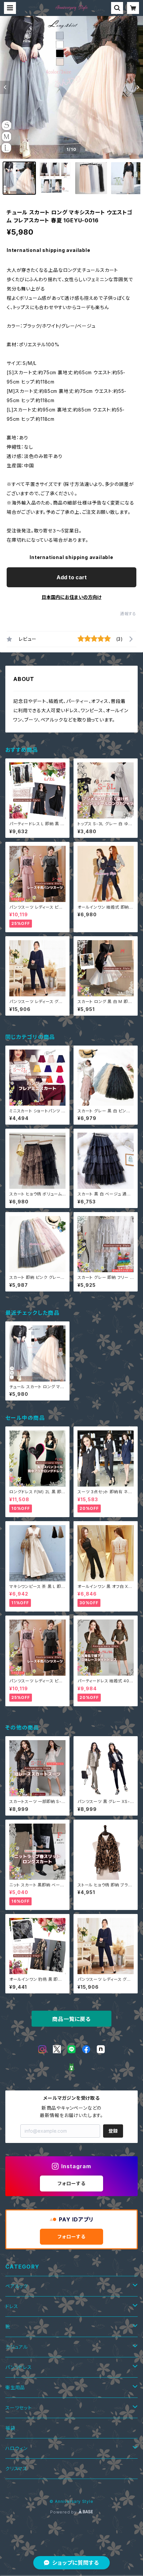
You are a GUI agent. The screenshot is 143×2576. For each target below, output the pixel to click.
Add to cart (72, 577)
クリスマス (16, 2468)
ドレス (12, 2306)
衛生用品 (15, 2387)
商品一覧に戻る (71, 2019)
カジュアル (17, 2347)
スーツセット (19, 2408)
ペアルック (17, 2286)
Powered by (64, 2512)
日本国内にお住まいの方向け (71, 597)
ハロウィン (16, 2448)
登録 (113, 2131)
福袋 (10, 2428)
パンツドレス (19, 2367)
